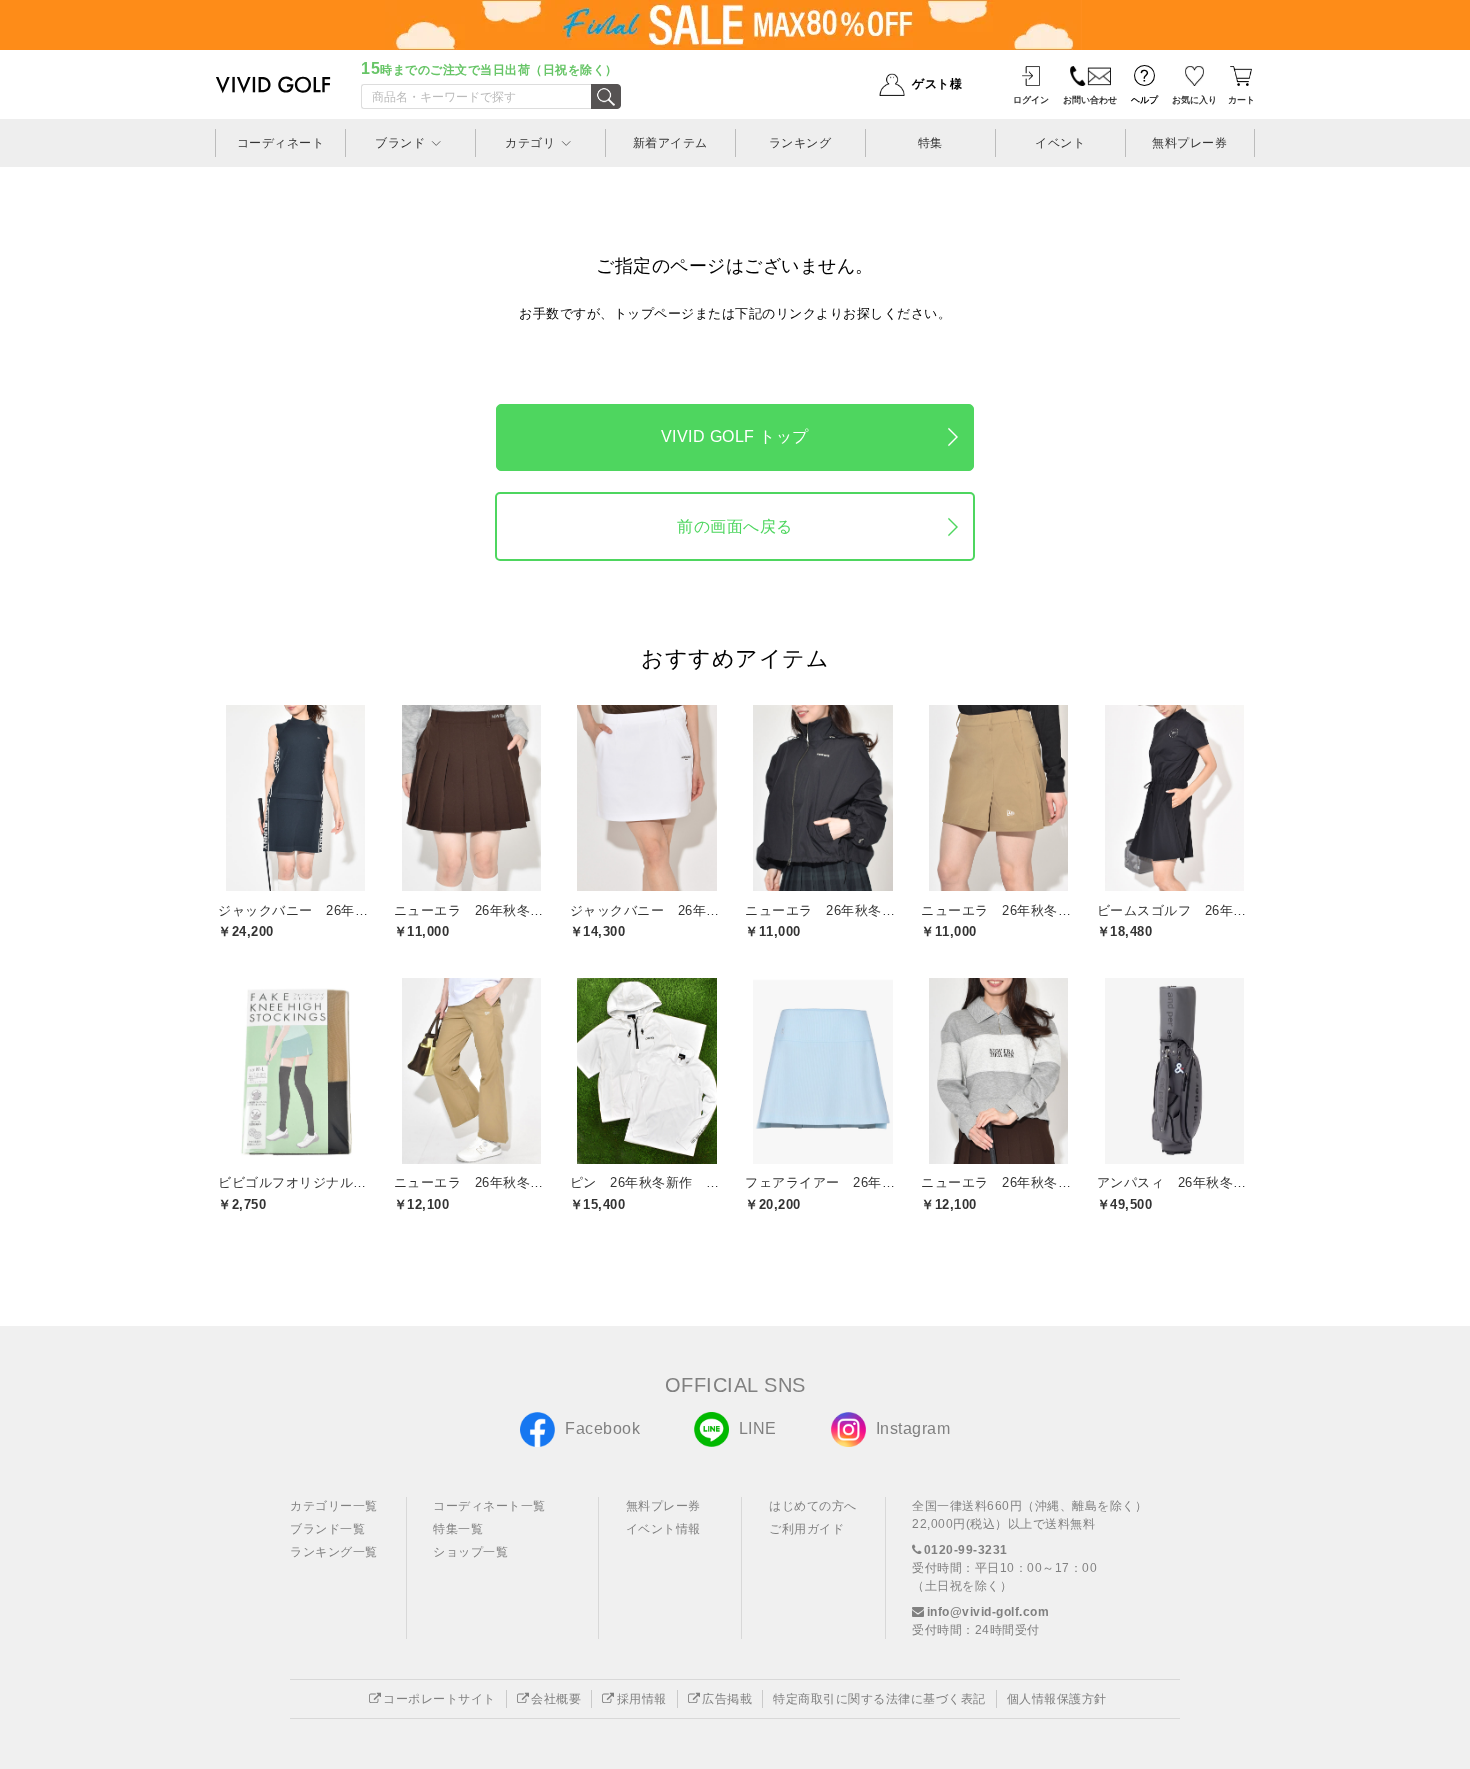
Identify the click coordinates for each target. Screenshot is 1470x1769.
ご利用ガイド (806, 1529)
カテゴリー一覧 (334, 1506)
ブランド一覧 (327, 1529)
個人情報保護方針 (1057, 1699)
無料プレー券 (663, 1506)
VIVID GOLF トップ (735, 436)
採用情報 (642, 1699)
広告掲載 (727, 1699)
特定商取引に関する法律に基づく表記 (879, 1699)
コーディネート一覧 (489, 1506)
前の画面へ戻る (735, 526)
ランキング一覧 (334, 1552)
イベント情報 (663, 1529)
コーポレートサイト (439, 1699)
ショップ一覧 (470, 1552)
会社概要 (556, 1699)
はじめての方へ (813, 1506)
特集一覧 (458, 1529)
